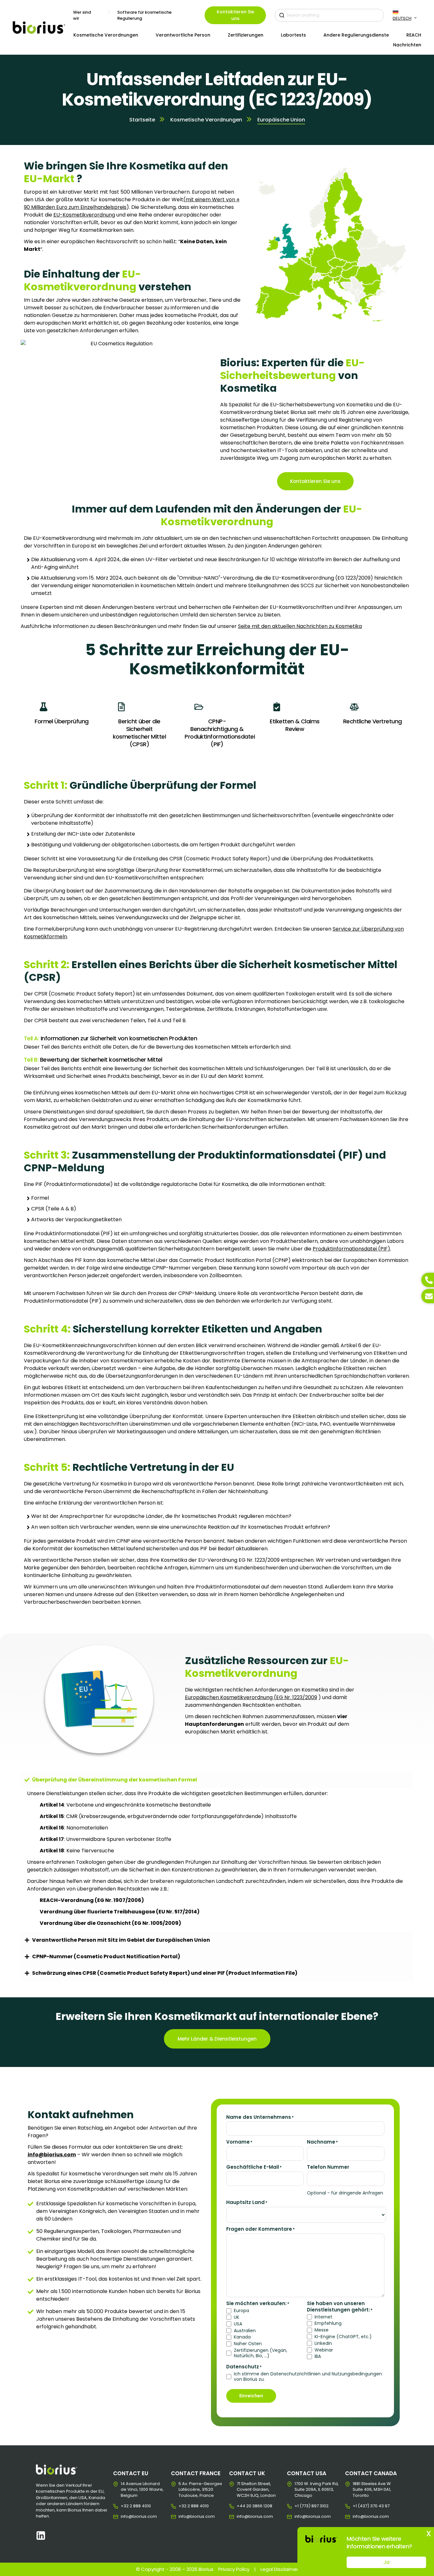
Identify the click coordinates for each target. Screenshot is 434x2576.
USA (238, 2324)
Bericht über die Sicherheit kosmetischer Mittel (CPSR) (139, 733)
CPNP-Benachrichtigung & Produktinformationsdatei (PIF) (220, 733)
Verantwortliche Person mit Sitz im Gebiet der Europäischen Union (121, 1940)
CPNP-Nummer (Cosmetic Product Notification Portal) (106, 1956)
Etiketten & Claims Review (295, 725)
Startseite (142, 120)
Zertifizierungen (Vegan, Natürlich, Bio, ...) (261, 2353)
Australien (245, 2331)
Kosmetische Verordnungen (206, 120)
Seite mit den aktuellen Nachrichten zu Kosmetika (300, 626)
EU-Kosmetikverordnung (84, 215)
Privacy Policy (234, 2569)
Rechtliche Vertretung (373, 721)
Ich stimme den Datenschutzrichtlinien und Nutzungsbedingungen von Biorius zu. (308, 2377)
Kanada (242, 2337)
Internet (323, 2317)
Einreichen (251, 2396)
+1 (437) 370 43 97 (358, 2506)
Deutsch (402, 18)
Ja (387, 2562)
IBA (318, 2356)
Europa (241, 2311)
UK (237, 2317)
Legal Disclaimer (279, 2569)
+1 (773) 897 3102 (299, 2506)
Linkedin (323, 2343)
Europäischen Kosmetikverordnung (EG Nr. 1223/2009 (251, 1697)
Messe (322, 2330)
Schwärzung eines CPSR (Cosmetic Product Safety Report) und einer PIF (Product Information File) (165, 1973)
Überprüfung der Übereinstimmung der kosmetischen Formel (115, 1780)
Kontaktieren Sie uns (235, 15)
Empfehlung (328, 2323)
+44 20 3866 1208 (242, 2506)
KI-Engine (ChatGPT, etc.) (343, 2337)
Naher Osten (248, 2344)
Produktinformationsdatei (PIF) (351, 1249)
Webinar (324, 2350)
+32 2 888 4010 (126, 2506)
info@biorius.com (126, 2517)
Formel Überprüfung (61, 721)
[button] (217, 1780)
